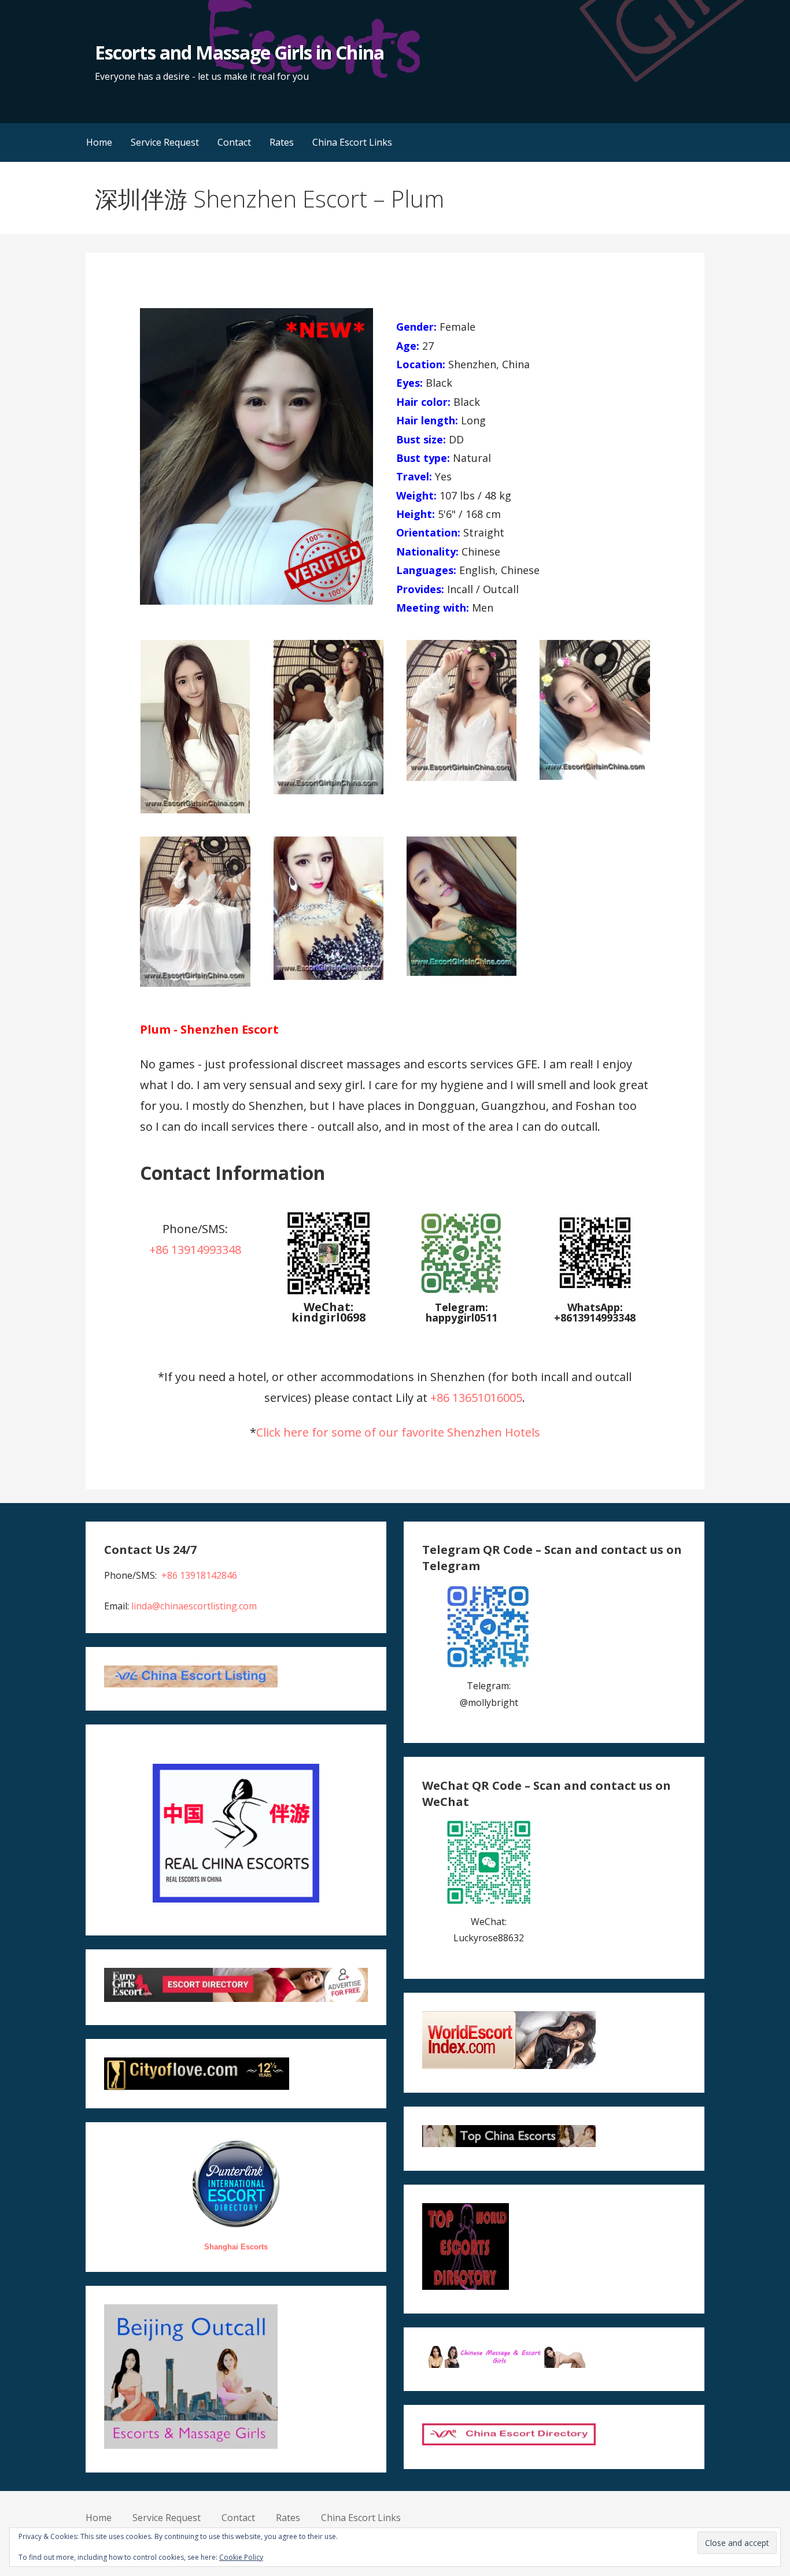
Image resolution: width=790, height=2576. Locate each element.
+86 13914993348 (195, 1250)
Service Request (165, 142)
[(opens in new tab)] (462, 1293)
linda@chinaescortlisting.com (194, 1606)
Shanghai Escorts (236, 2247)
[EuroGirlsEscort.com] (236, 1998)
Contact (234, 142)
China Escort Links (352, 142)
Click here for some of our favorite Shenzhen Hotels (398, 1432)
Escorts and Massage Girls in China (239, 52)
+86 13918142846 (199, 1575)
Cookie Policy (241, 2557)
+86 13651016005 (476, 1398)
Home (99, 142)
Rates (282, 142)
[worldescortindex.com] (509, 2066)
